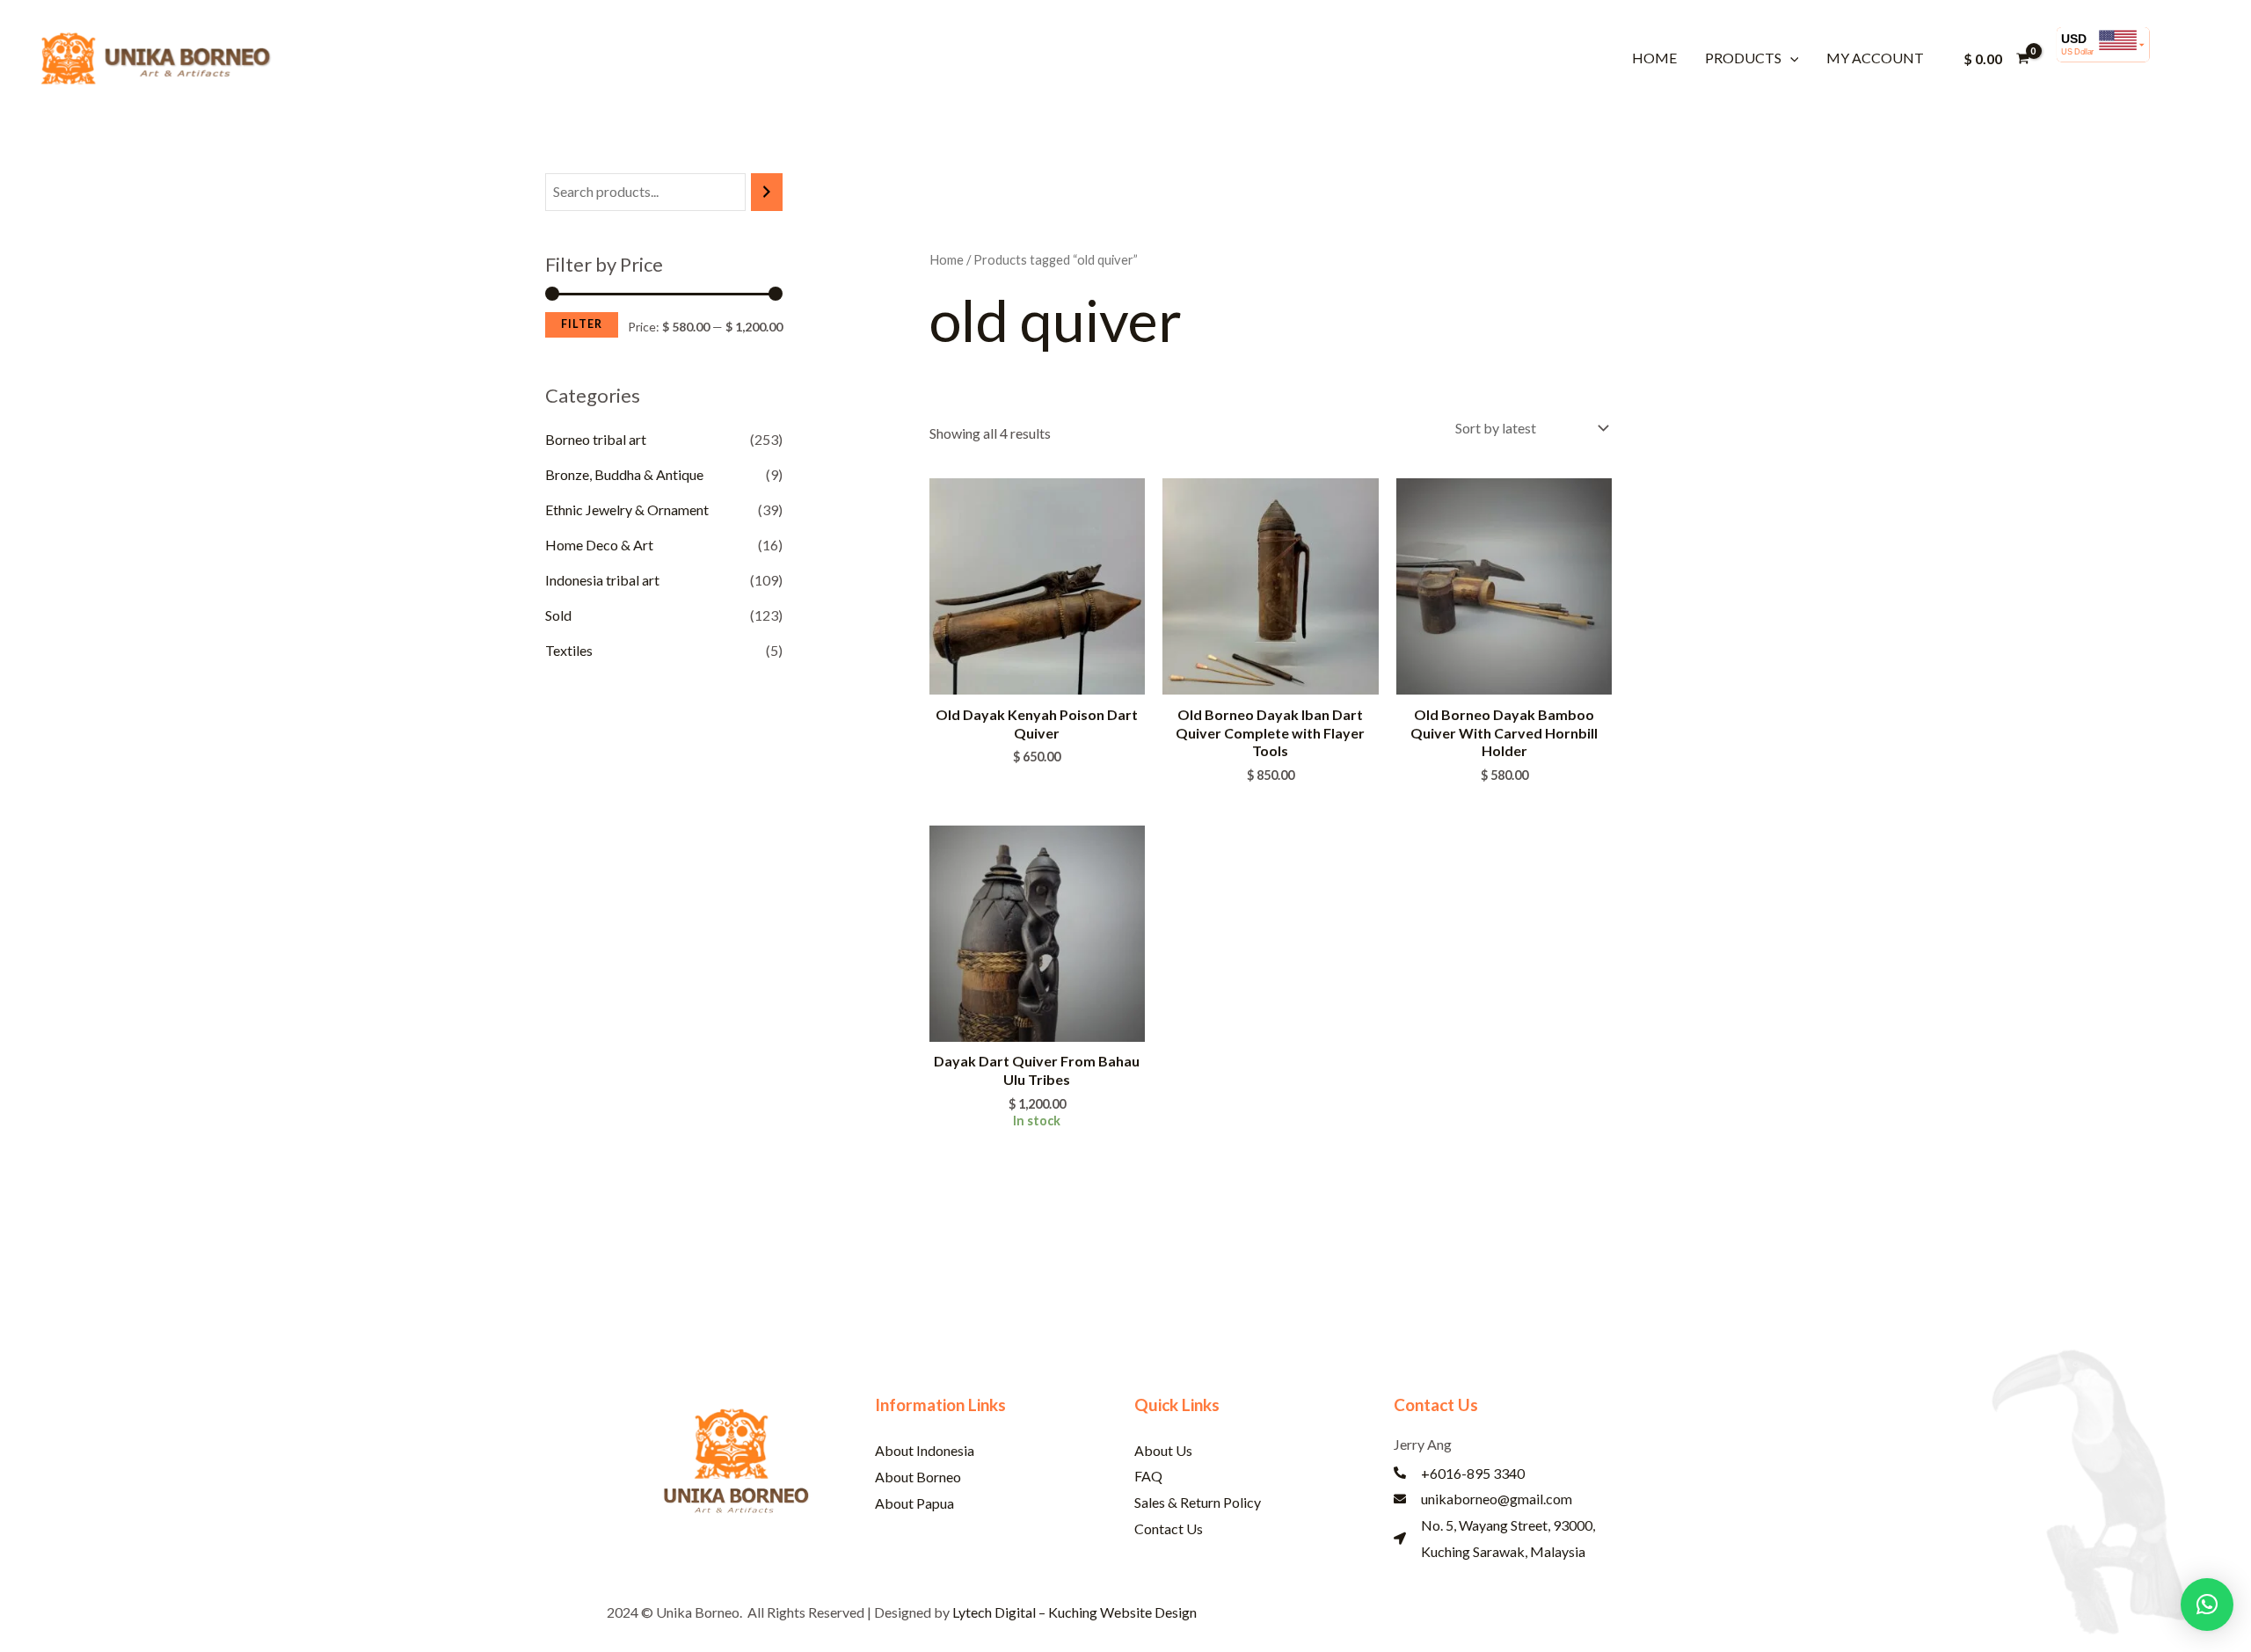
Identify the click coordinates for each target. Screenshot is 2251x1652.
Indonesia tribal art (602, 580)
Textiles (569, 650)
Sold (558, 615)
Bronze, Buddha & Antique (624, 474)
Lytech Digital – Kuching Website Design (1075, 1612)
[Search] (767, 192)
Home (1654, 58)
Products (1743, 58)
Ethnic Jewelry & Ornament (627, 509)
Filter (582, 324)
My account (1875, 58)
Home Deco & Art (599, 545)
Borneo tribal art (596, 439)
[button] (1790, 58)
